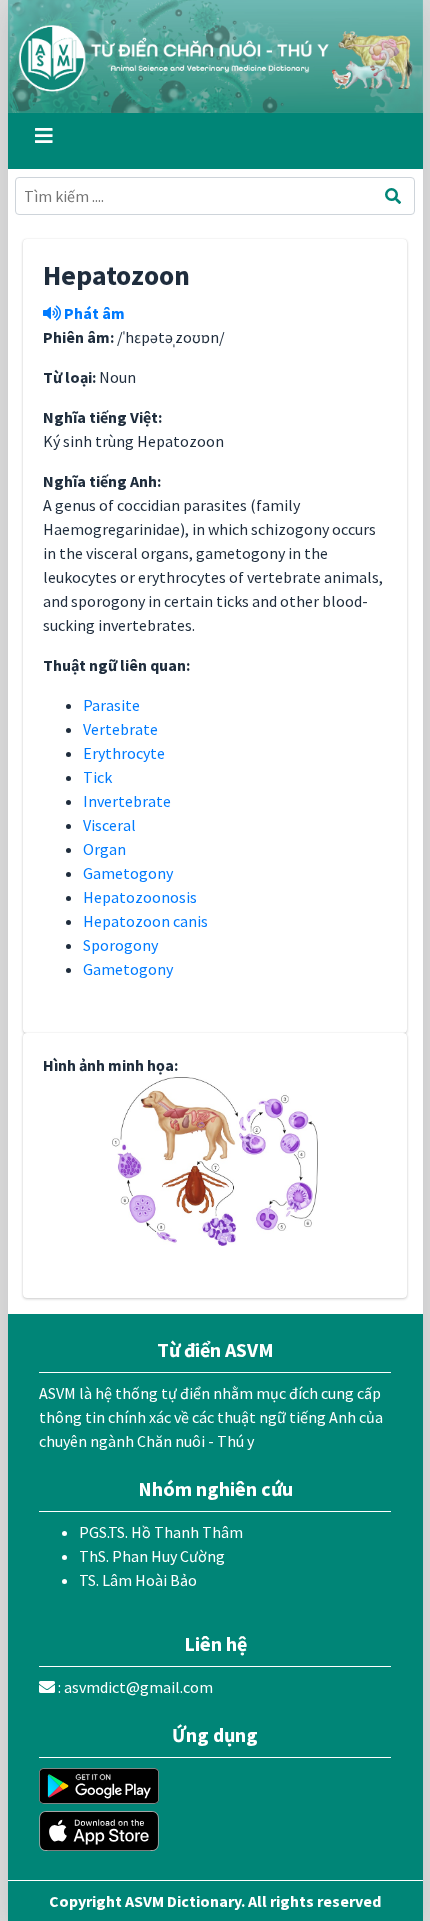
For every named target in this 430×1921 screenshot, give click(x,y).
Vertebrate (120, 729)
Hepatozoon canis (145, 921)
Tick (97, 777)
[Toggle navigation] (44, 141)
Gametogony (128, 873)
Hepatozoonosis (140, 897)
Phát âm (93, 313)
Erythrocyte (124, 753)
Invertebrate (127, 801)
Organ (104, 849)
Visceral (109, 825)
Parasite (111, 705)
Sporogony (120, 945)
